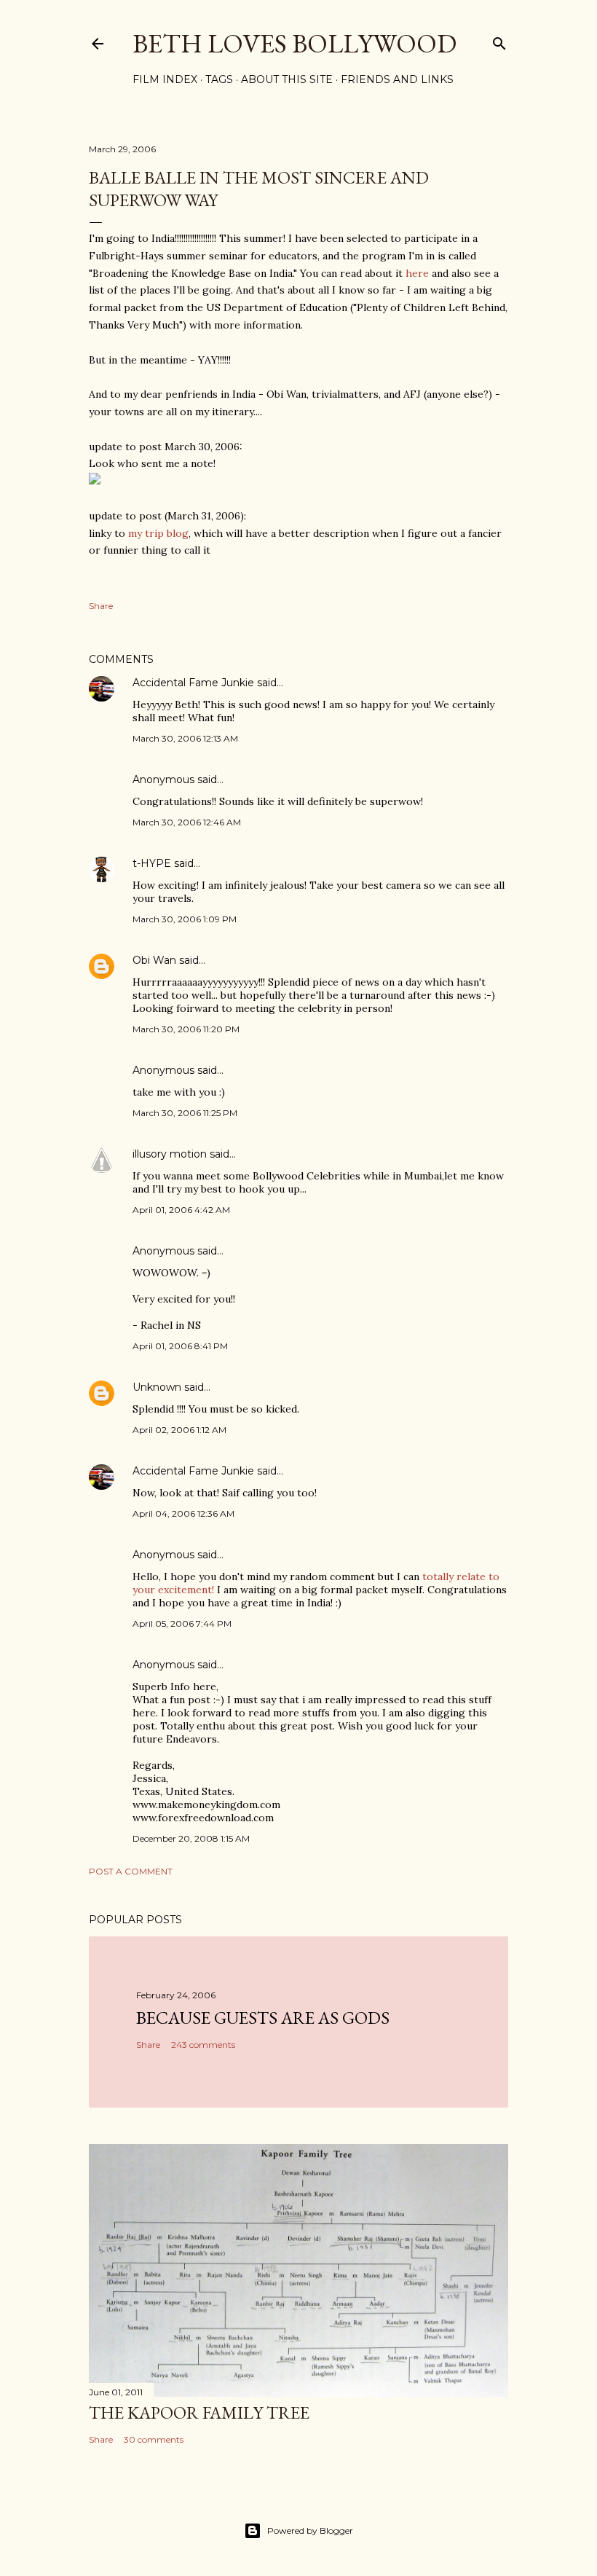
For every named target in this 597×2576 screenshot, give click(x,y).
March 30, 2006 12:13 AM (185, 738)
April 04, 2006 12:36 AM (183, 1513)
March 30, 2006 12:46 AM (187, 822)
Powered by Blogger (310, 2530)
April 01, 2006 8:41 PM (180, 1346)
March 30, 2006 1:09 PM (185, 919)
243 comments (203, 2045)
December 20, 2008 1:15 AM (191, 1838)
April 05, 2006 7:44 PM (182, 1623)
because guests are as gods (263, 2018)
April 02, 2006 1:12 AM (179, 1430)
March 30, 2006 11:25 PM (185, 1113)
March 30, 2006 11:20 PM (186, 1029)
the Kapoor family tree (199, 2412)
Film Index (165, 79)
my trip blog (158, 533)
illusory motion (170, 1154)
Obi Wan (154, 960)
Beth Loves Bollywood (294, 43)
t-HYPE (152, 863)
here (417, 273)
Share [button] (101, 606)
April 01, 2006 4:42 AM (181, 1210)
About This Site (287, 79)
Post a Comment (131, 1871)
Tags (219, 79)
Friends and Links (397, 79)
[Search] (499, 40)
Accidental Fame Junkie (193, 683)
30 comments (154, 2439)
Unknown (157, 1387)
